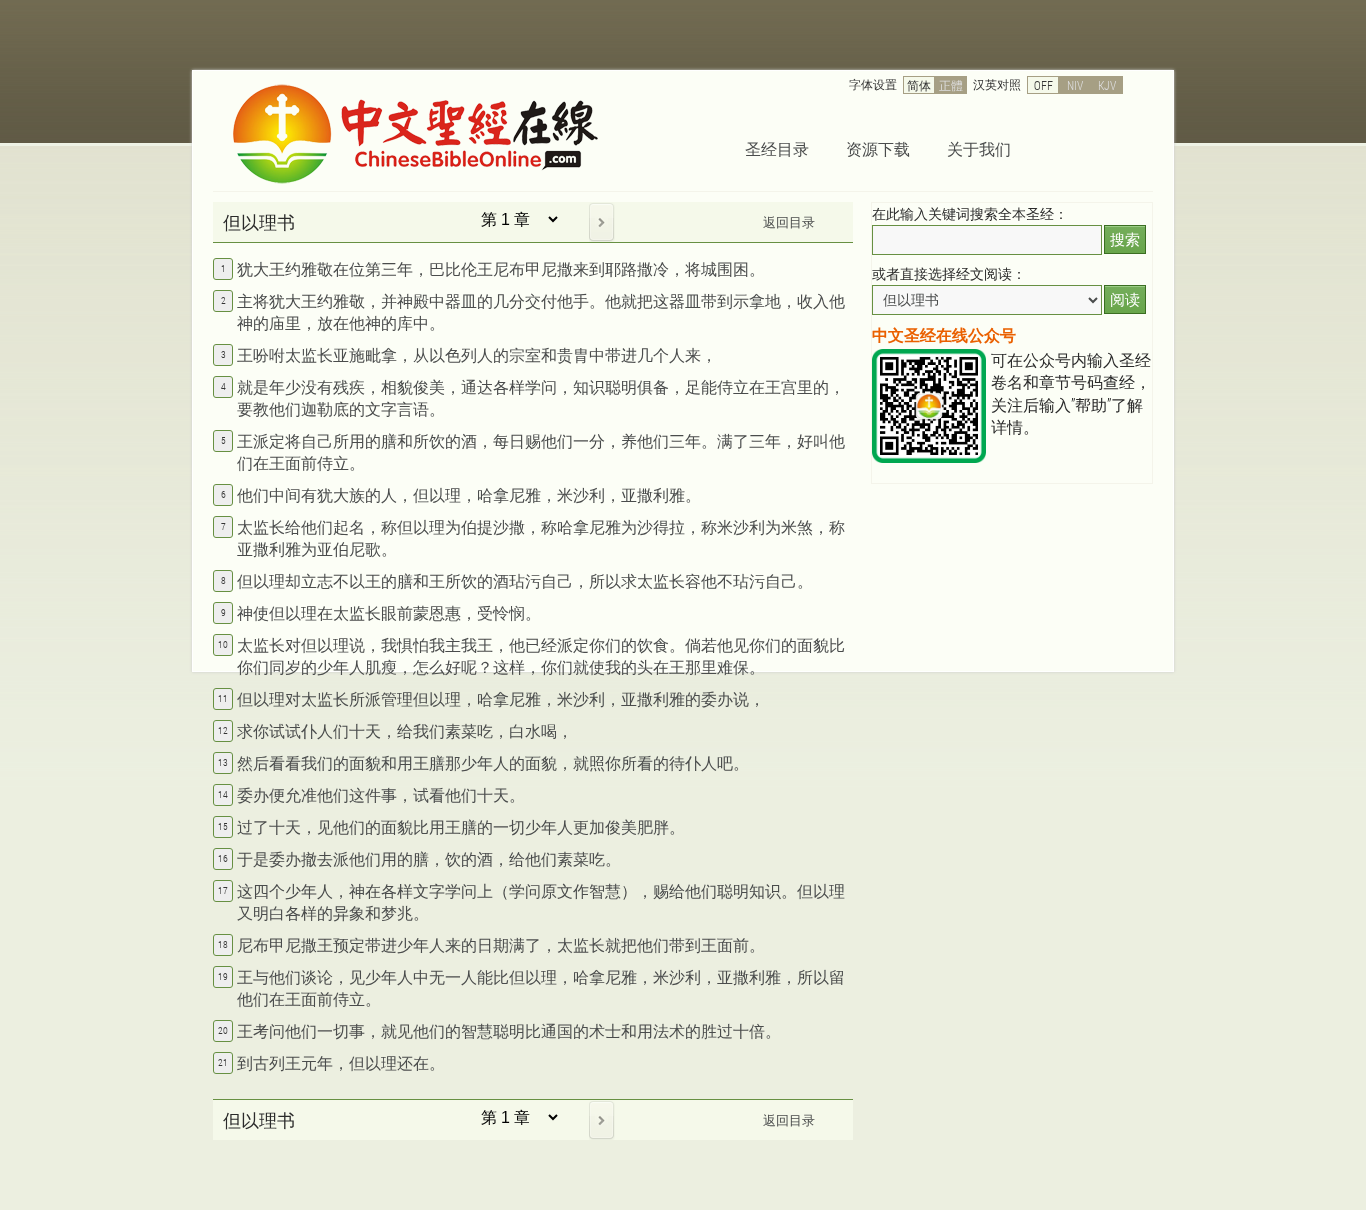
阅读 (1125, 299)
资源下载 (878, 148)
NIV (1075, 85)
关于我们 (979, 148)
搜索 (1125, 239)
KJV (1107, 85)
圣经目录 (777, 148)
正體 (951, 85)
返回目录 (789, 222)
